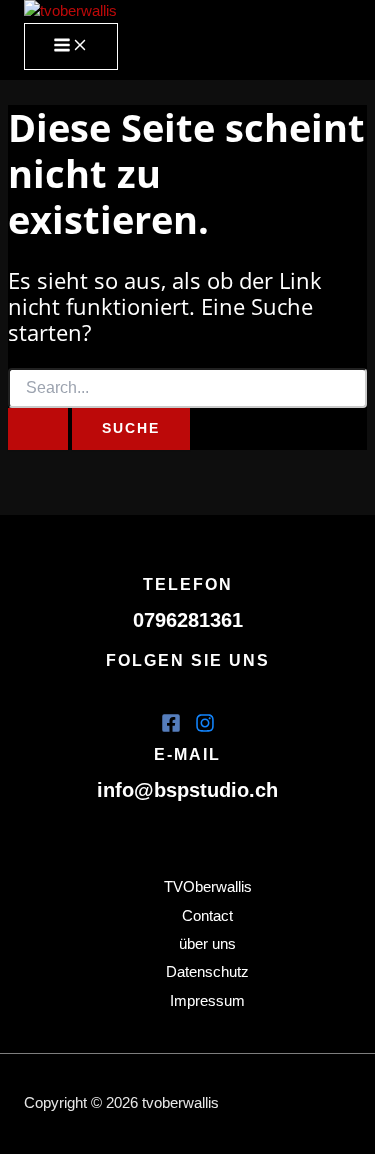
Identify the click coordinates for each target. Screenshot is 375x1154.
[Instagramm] (205, 728)
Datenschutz (207, 972)
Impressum (207, 1001)
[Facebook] (171, 728)
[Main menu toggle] (71, 46)
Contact (207, 916)
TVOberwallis (208, 887)
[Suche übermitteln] (38, 429)
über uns (207, 944)
